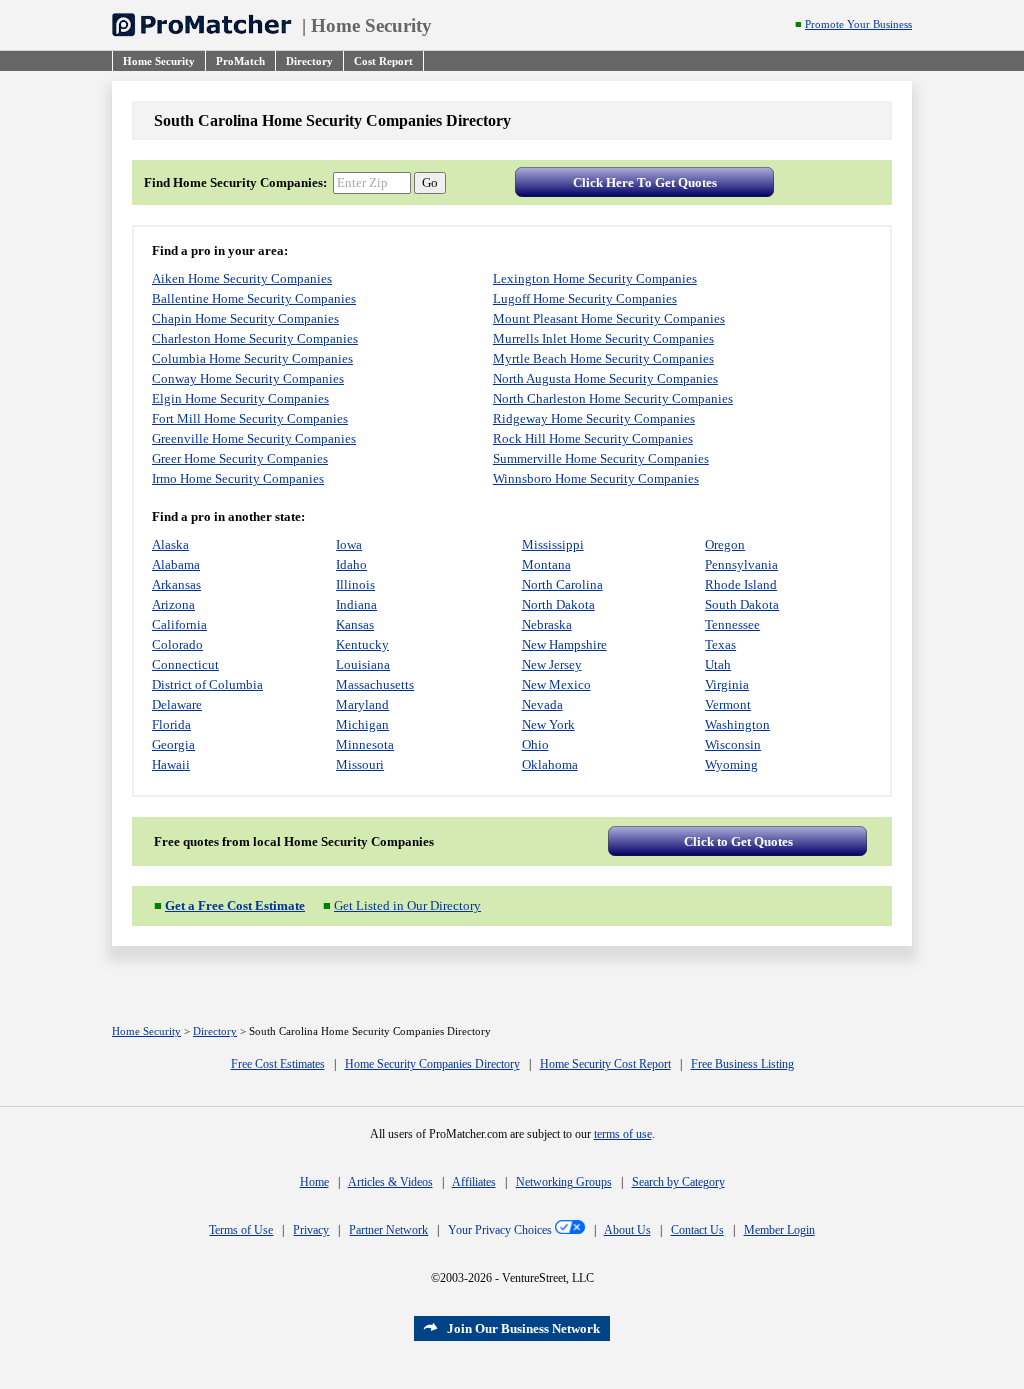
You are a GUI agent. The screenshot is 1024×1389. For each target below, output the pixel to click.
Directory (215, 1031)
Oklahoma (550, 764)
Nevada (542, 704)
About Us (627, 1230)
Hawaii (171, 764)
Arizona (173, 604)
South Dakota (742, 604)
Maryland (362, 704)
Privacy (311, 1230)
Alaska (170, 544)
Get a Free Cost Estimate (235, 905)
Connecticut (185, 664)
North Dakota (558, 604)
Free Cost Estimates (278, 1064)
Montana (546, 564)
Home (314, 1182)
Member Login (779, 1230)
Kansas (355, 624)
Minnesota (365, 744)
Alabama (176, 564)
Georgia (173, 744)
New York (548, 724)
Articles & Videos (390, 1182)
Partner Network (388, 1230)
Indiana (356, 604)
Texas (720, 644)
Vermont (728, 704)
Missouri (360, 764)
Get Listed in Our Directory (407, 905)
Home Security (371, 25)
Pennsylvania (741, 564)
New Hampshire (564, 644)
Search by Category (678, 1182)
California (179, 624)
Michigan (362, 724)
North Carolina (562, 584)
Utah (718, 664)
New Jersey (552, 664)
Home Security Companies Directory (432, 1064)
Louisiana (363, 664)
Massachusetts (375, 684)
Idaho (351, 564)
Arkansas (176, 584)
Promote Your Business (858, 24)
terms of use (623, 1134)
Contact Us (697, 1230)
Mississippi (553, 544)
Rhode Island (741, 584)
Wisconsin (733, 744)
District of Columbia (207, 684)
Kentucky (362, 644)
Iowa (349, 544)
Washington (737, 724)
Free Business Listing (742, 1064)
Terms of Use (241, 1230)
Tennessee (732, 624)
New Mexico (556, 684)
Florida (171, 724)
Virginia (727, 684)
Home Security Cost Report (605, 1064)
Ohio (535, 744)
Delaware (177, 704)
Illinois (355, 584)
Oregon (725, 544)
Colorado (177, 644)
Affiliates (474, 1182)
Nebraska (547, 624)
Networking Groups (564, 1182)
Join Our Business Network (523, 1328)
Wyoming (731, 764)
